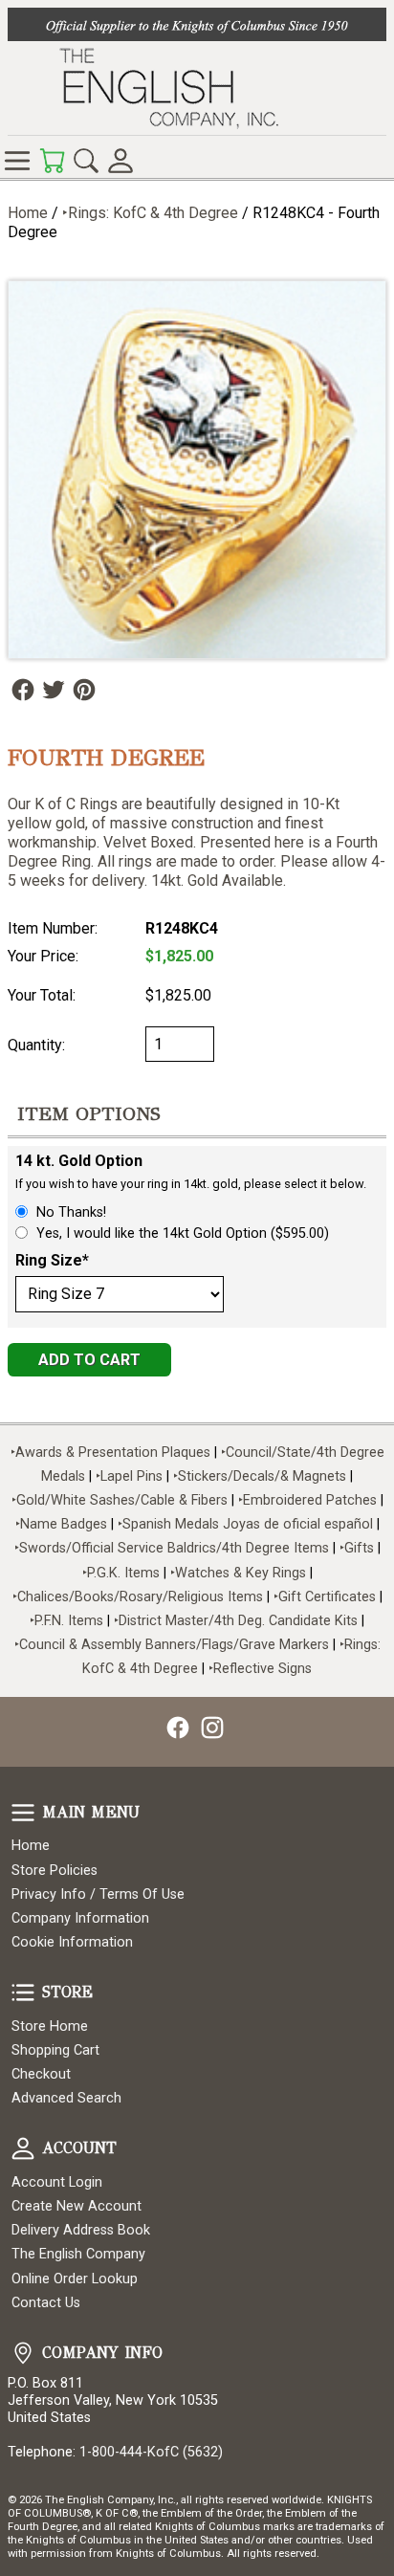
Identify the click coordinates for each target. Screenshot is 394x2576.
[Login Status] (120, 161)
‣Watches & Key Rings (238, 1573)
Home (28, 213)
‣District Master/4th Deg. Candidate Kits (236, 1621)
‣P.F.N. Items (66, 1621)
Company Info (23, 2353)
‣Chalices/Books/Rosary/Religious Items (138, 1597)
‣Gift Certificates (325, 1597)
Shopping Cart (55, 2050)
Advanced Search (66, 2098)
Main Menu (23, 1813)
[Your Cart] (52, 161)
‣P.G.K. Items (121, 1573)
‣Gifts (359, 1548)
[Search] (86, 161)
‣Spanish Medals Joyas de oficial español (245, 1524)
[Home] (197, 88)
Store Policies (55, 1871)
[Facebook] (178, 1728)
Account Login (57, 2182)
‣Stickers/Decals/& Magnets (260, 1476)
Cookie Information (72, 1942)
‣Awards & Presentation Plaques (110, 1453)
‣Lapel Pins (131, 1476)
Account (23, 2148)
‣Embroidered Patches (309, 1500)
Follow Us (23, 690)
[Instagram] (212, 1728)
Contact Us (46, 2303)
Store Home (50, 2026)
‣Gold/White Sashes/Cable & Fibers (120, 1500)
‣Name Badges (61, 1524)
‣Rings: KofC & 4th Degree (152, 213)
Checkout (41, 2074)
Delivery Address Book (81, 2230)
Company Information (80, 1918)
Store (23, 1993)
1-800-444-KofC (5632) (151, 2452)
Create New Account (77, 2206)
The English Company (78, 2254)
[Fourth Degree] (197, 470)
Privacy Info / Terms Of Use (98, 1894)
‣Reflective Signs (260, 1669)
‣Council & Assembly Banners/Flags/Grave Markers (172, 1645)
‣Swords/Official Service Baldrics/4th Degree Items (172, 1548)
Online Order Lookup (75, 2279)
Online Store (17, 161)
